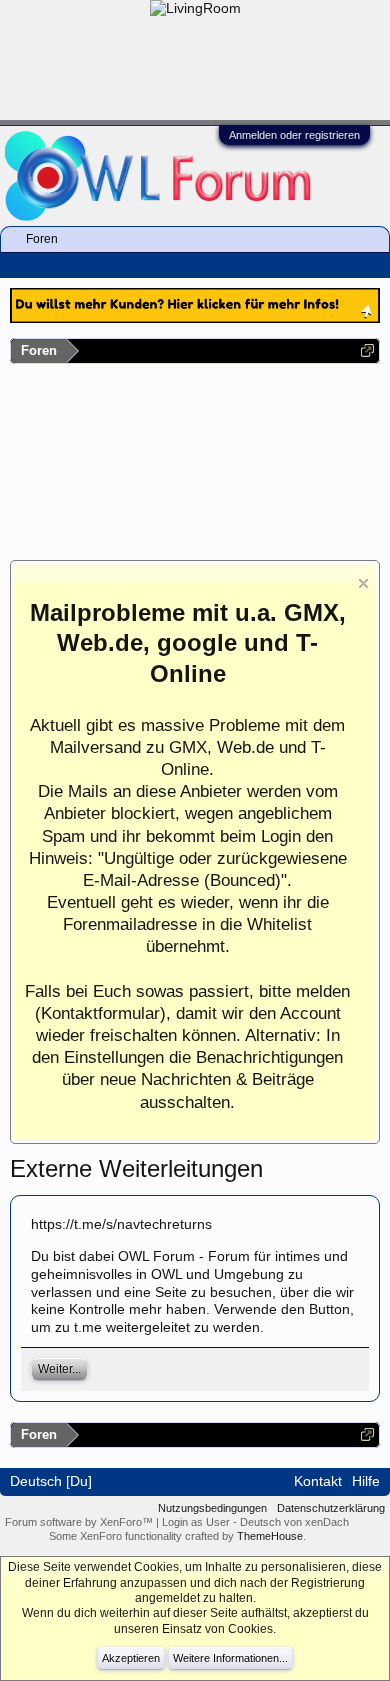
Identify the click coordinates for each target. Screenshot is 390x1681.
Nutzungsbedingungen (212, 1508)
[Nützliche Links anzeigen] (367, 350)
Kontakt (318, 1481)
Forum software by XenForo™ (80, 1522)
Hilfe (366, 1481)
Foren (42, 239)
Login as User (197, 1522)
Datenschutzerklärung (331, 1508)
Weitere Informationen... (230, 1658)
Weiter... (59, 1369)
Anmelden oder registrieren (294, 135)
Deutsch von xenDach (294, 1522)
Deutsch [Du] (51, 1481)
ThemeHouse (270, 1536)
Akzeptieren (131, 1658)
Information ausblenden (363, 583)
